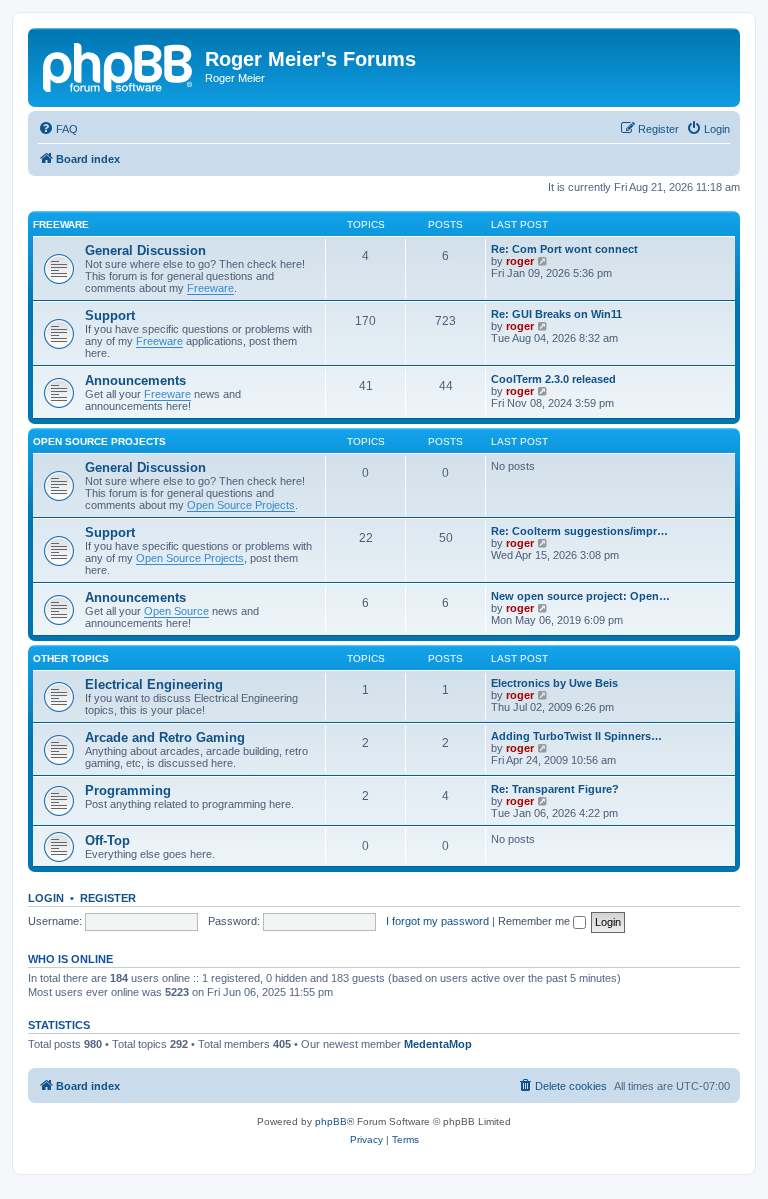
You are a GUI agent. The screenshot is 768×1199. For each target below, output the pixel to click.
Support (110, 315)
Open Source (176, 611)
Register (108, 898)
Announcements (135, 380)
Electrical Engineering (154, 684)
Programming (128, 790)
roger (520, 261)
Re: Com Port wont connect (564, 249)
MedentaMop (438, 1044)
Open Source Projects (99, 441)
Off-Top (107, 840)
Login (46, 898)
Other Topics (71, 658)
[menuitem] (58, 129)
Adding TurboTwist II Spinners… (576, 736)
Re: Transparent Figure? (555, 789)
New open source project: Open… (580, 596)
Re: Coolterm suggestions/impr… (579, 531)
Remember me (535, 921)
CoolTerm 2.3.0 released (553, 379)
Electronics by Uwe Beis (554, 683)
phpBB (331, 1121)
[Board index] (119, 65)
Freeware (61, 224)
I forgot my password (437, 921)
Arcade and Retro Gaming (165, 737)
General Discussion (145, 250)
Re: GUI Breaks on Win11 (556, 314)
